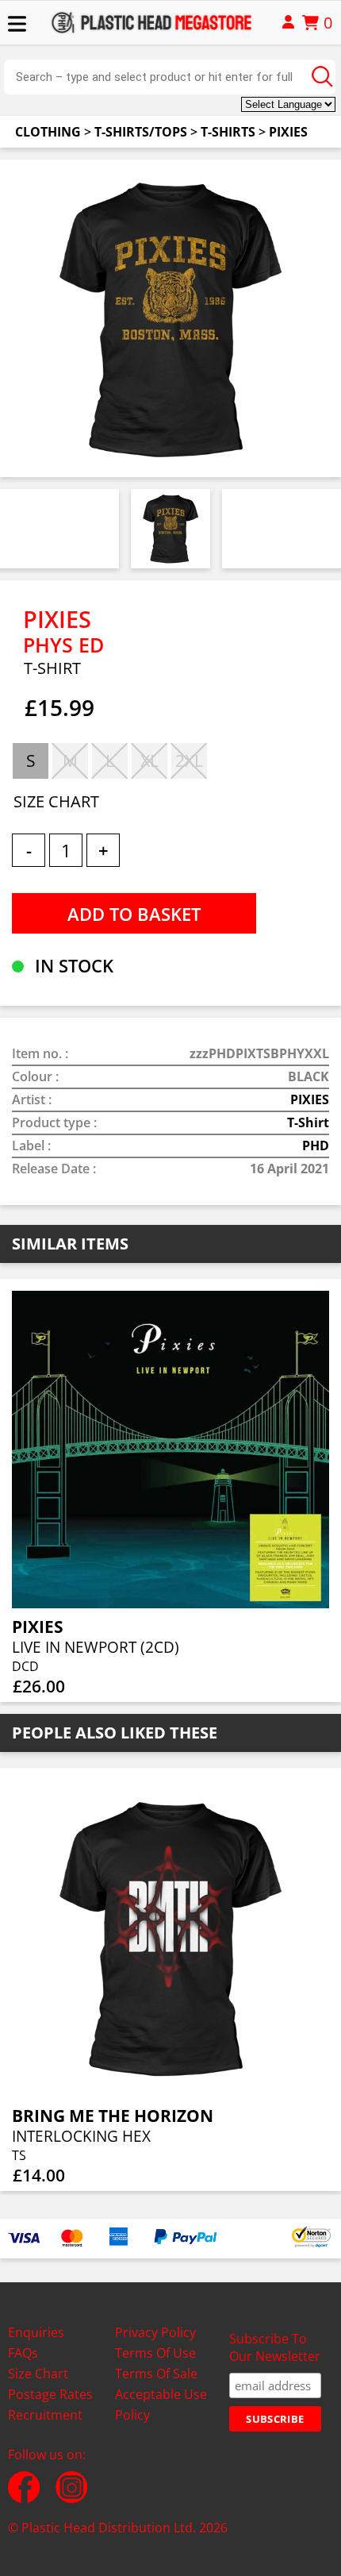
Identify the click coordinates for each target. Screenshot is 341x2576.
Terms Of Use (155, 2353)
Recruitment (45, 2415)
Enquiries (36, 2332)
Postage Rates (50, 2394)
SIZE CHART (56, 801)
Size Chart (38, 2374)
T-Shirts (228, 132)
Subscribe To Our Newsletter (275, 2347)
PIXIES (288, 132)
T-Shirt (308, 1122)
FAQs (23, 2353)
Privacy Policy (155, 2332)
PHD (316, 1146)
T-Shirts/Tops (141, 132)
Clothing (48, 132)
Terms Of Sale (156, 2374)
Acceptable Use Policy (161, 2405)
